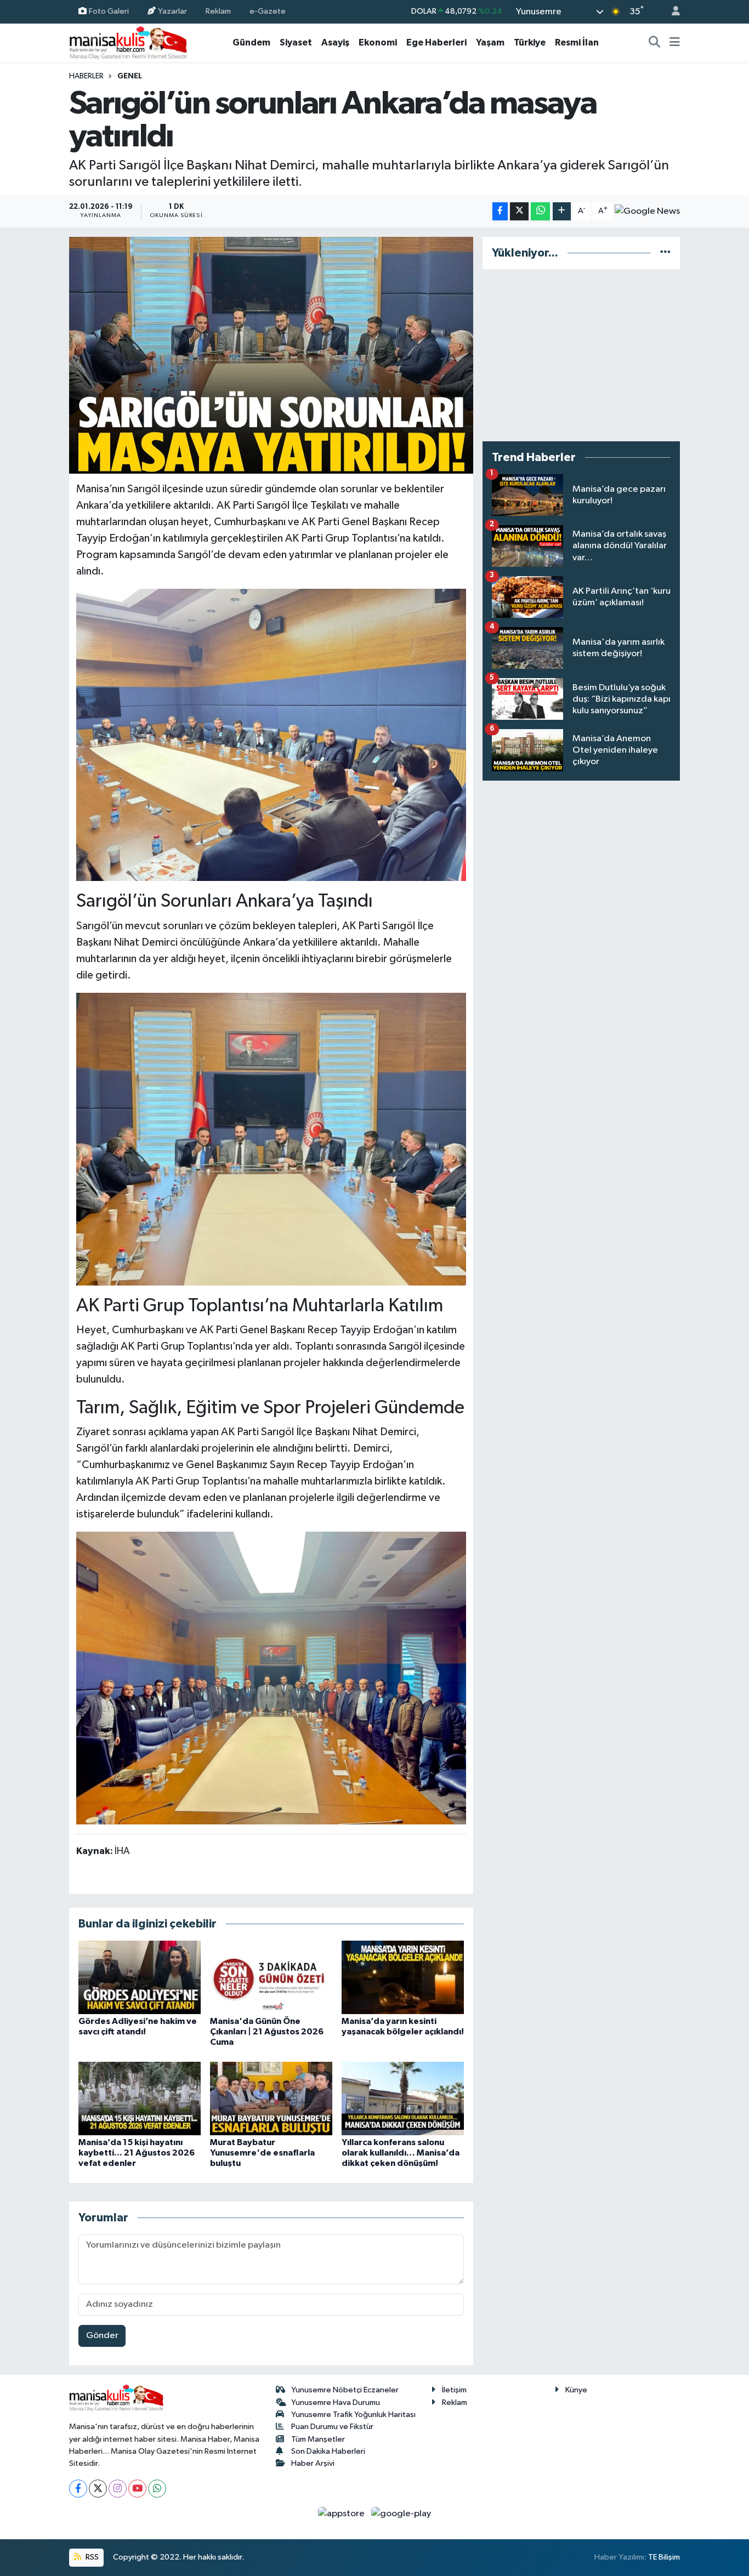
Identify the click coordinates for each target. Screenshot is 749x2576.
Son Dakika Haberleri (328, 2451)
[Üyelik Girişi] (671, 12)
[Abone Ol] (647, 211)
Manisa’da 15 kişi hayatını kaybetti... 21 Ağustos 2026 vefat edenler (137, 2153)
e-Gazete (268, 11)
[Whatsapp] (157, 2489)
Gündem (251, 42)
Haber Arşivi (313, 2463)
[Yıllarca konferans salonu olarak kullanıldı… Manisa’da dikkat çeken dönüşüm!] (403, 2098)
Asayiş (335, 42)
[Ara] (655, 43)
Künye (576, 2390)
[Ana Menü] (675, 43)
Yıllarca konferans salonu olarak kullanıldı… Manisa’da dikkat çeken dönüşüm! (401, 2153)
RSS (91, 2557)
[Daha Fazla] (562, 211)
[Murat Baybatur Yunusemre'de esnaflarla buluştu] (271, 2098)
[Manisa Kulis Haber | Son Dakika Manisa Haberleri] (128, 42)
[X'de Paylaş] (519, 211)
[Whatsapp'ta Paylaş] (540, 211)
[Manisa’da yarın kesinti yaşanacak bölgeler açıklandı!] (403, 1977)
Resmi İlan (577, 42)
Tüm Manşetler (318, 2439)
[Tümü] (665, 253)
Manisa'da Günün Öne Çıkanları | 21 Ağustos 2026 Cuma (267, 2032)
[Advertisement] (581, 355)
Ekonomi (378, 42)
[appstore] (342, 2514)
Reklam (218, 11)
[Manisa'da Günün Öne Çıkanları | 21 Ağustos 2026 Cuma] (271, 1977)
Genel (130, 76)
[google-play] (401, 2514)
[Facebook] (78, 2489)
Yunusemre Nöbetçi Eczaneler (345, 2390)
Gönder (102, 2336)
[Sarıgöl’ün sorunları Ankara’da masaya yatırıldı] (271, 355)
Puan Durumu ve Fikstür (332, 2427)
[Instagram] (118, 2489)
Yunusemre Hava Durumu (336, 2402)
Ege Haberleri (436, 42)
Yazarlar (172, 11)
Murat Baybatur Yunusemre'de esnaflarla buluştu (262, 2153)
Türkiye (530, 42)
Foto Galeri (109, 11)
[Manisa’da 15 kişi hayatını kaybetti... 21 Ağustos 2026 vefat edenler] (140, 2098)
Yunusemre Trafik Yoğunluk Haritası (353, 2415)
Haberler (86, 76)
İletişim (454, 2390)
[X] (98, 2489)
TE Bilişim (664, 2557)
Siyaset (296, 42)
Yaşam (490, 42)
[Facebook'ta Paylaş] (500, 211)
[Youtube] (137, 2489)
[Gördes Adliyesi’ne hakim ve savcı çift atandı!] (140, 1977)
